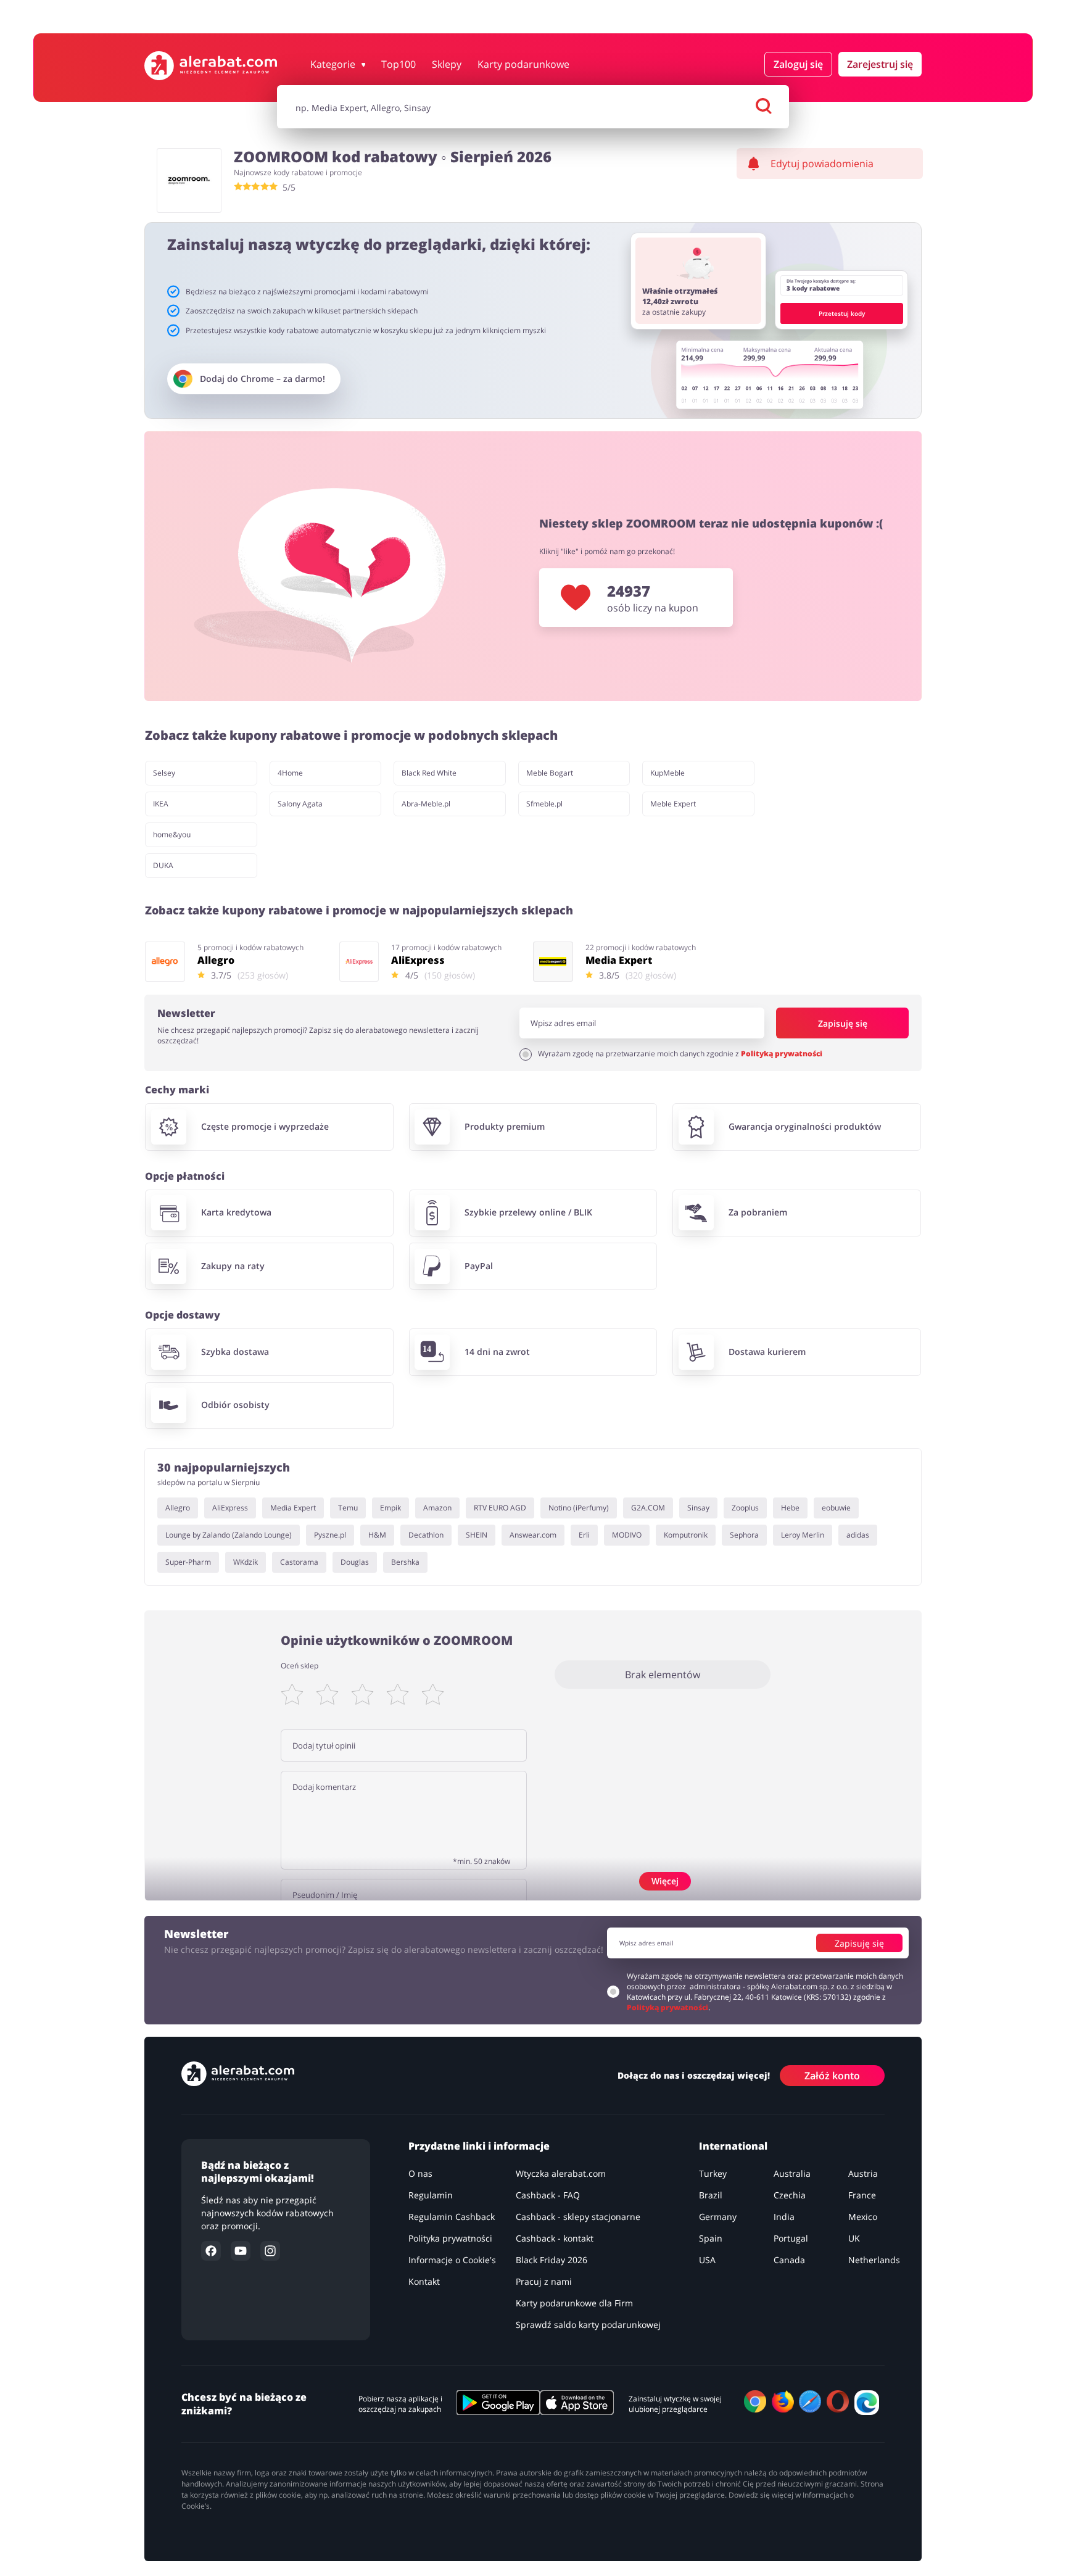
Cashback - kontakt (555, 2238)
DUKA (163, 865)
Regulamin (431, 2195)
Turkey (713, 2173)
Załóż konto (832, 2075)
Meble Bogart (550, 773)
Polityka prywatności (450, 2238)
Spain (711, 2238)
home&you (172, 835)
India (784, 2217)
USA (707, 2260)
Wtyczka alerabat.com (561, 2173)
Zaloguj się (798, 64)
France (862, 2195)
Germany (718, 2217)
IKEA (161, 804)
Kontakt (424, 2281)
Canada (789, 2260)
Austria (863, 2173)
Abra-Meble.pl (426, 804)
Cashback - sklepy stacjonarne (578, 2217)
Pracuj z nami (544, 2281)
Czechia (790, 2195)
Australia (792, 2173)
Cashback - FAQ (548, 2195)
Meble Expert (673, 804)
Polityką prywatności (782, 1054)
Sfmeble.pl (544, 804)
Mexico (863, 2217)
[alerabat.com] (211, 66)
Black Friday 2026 (552, 2260)
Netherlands (874, 2260)
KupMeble (667, 773)
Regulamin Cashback (452, 2217)
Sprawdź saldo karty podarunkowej (588, 2325)
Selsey (164, 773)
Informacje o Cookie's (452, 2260)
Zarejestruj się (880, 64)
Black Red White (429, 773)
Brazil (711, 2195)
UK (854, 2238)
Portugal (791, 2238)
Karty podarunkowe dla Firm (574, 2303)
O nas (420, 2173)
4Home (290, 773)
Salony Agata (300, 804)
